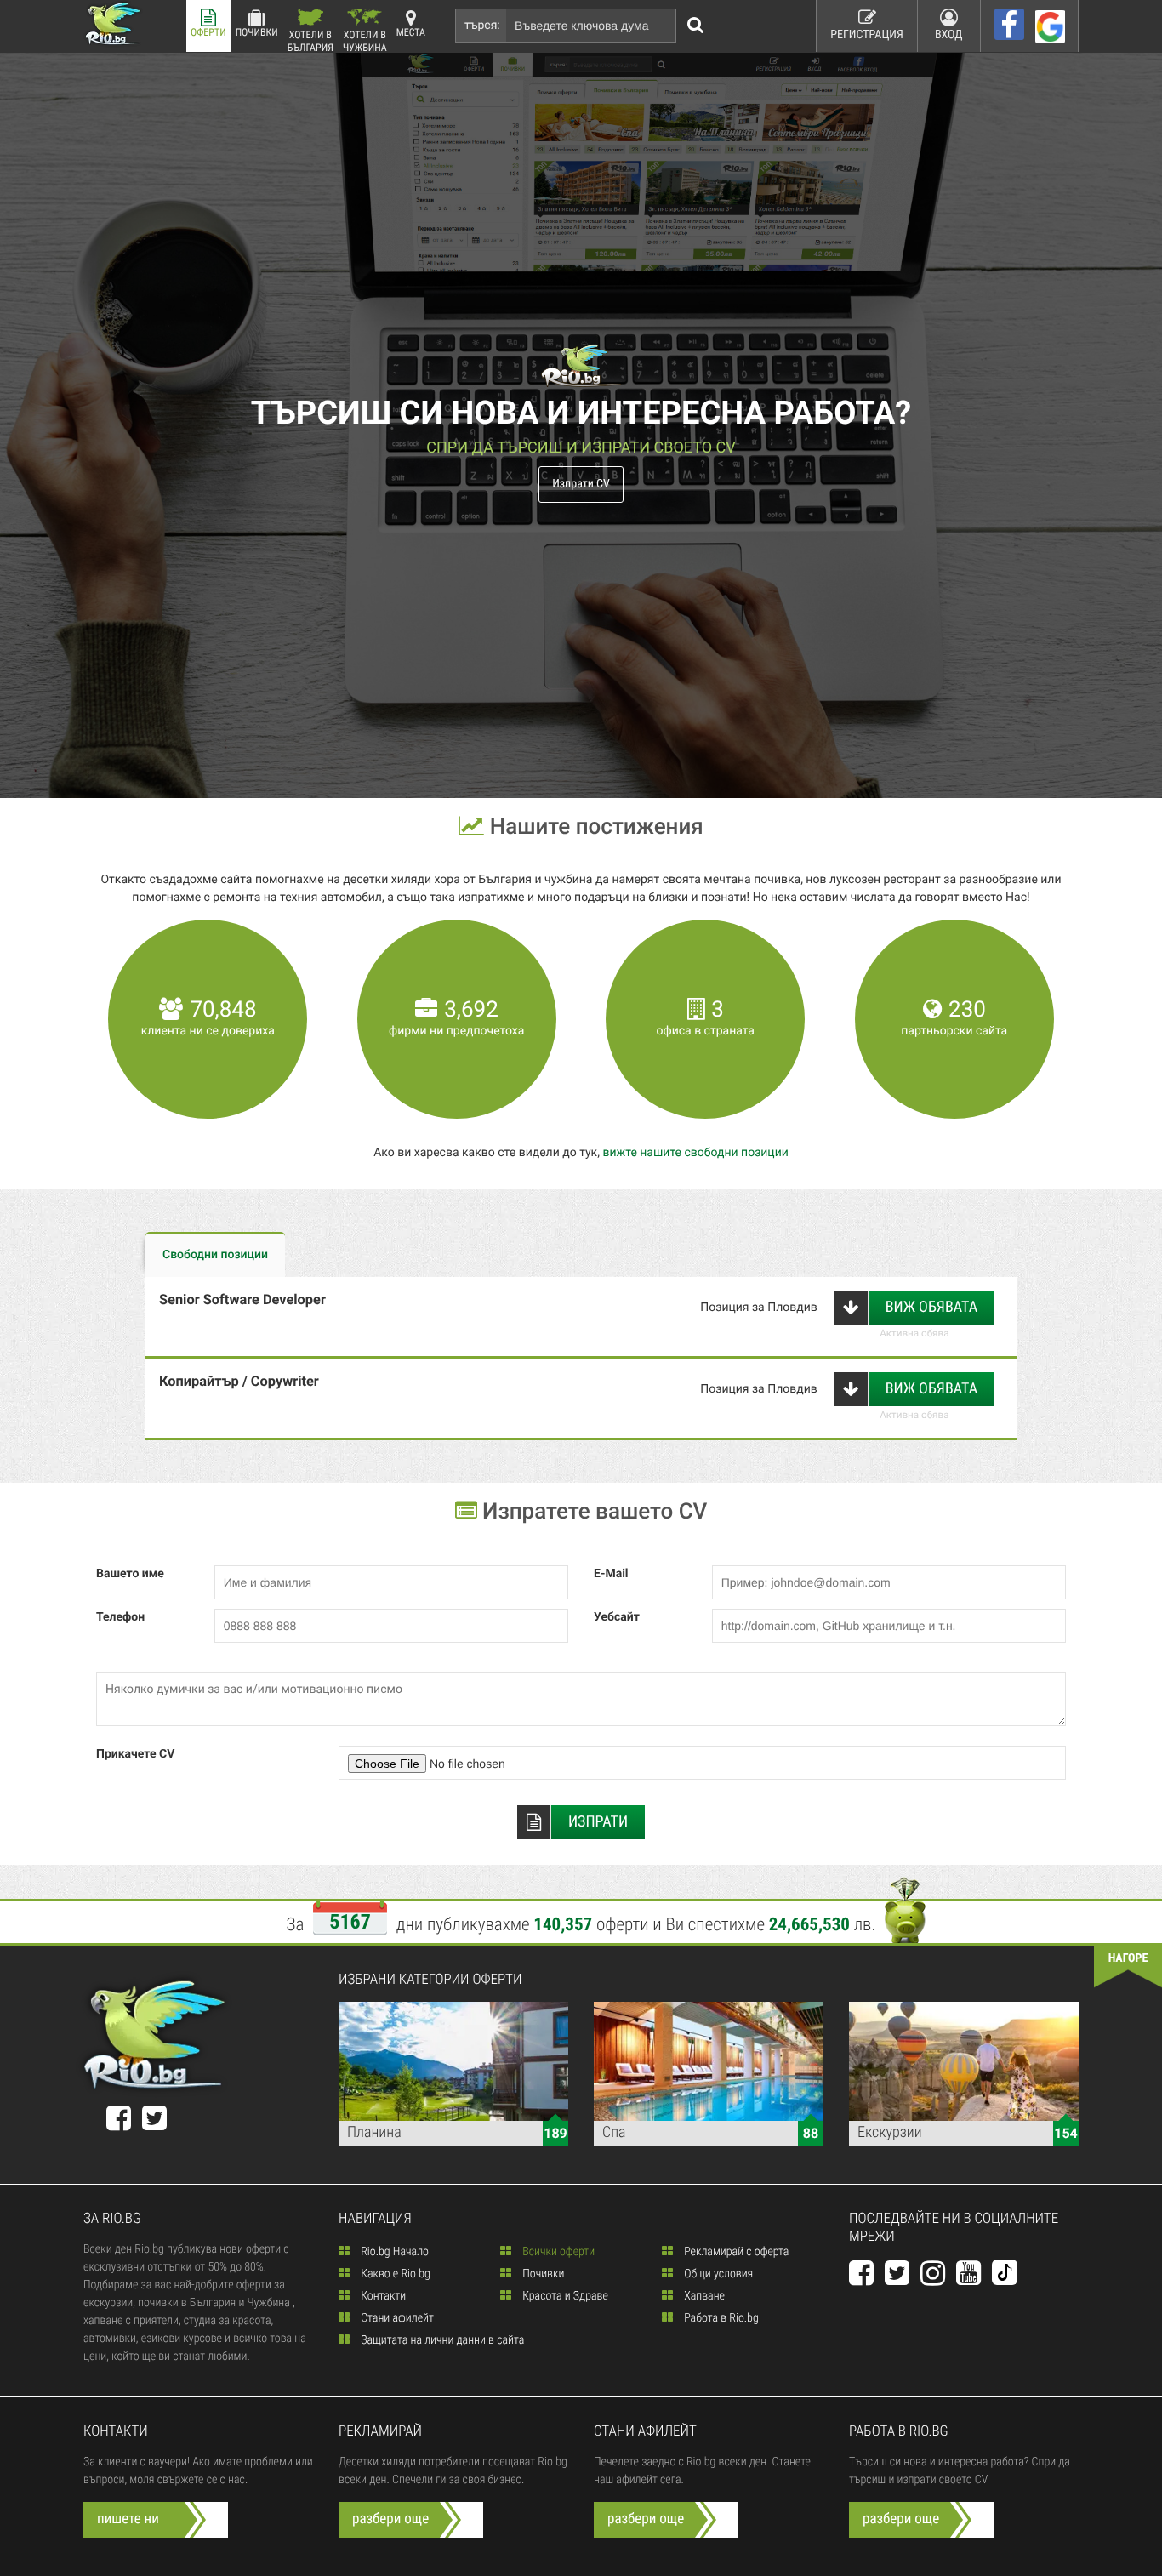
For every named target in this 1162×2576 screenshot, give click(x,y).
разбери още (390, 2519)
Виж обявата (931, 1307)
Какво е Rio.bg (394, 2274)
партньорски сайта (954, 1031)
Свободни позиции (215, 1255)
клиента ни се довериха (208, 1031)
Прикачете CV (135, 1754)
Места (411, 32)
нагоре (1128, 1958)
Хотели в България (310, 40)
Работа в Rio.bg (720, 2318)
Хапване (703, 2296)
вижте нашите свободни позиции (695, 1153)
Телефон (120, 1617)
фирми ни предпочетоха (456, 1031)
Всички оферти (557, 2252)
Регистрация (867, 35)
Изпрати (598, 1822)
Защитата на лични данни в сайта (441, 2340)
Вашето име (130, 1574)
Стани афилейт (396, 2318)
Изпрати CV (581, 484)
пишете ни (128, 2519)
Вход (949, 35)
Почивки (257, 32)
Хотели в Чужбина (365, 40)
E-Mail (611, 1574)
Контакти (382, 2296)
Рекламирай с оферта (735, 2252)
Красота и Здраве (564, 2296)
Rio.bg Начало (393, 2252)
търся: (482, 26)
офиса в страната (706, 1031)
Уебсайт (617, 1617)
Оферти (208, 32)
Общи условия (717, 2274)
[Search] (696, 26)
